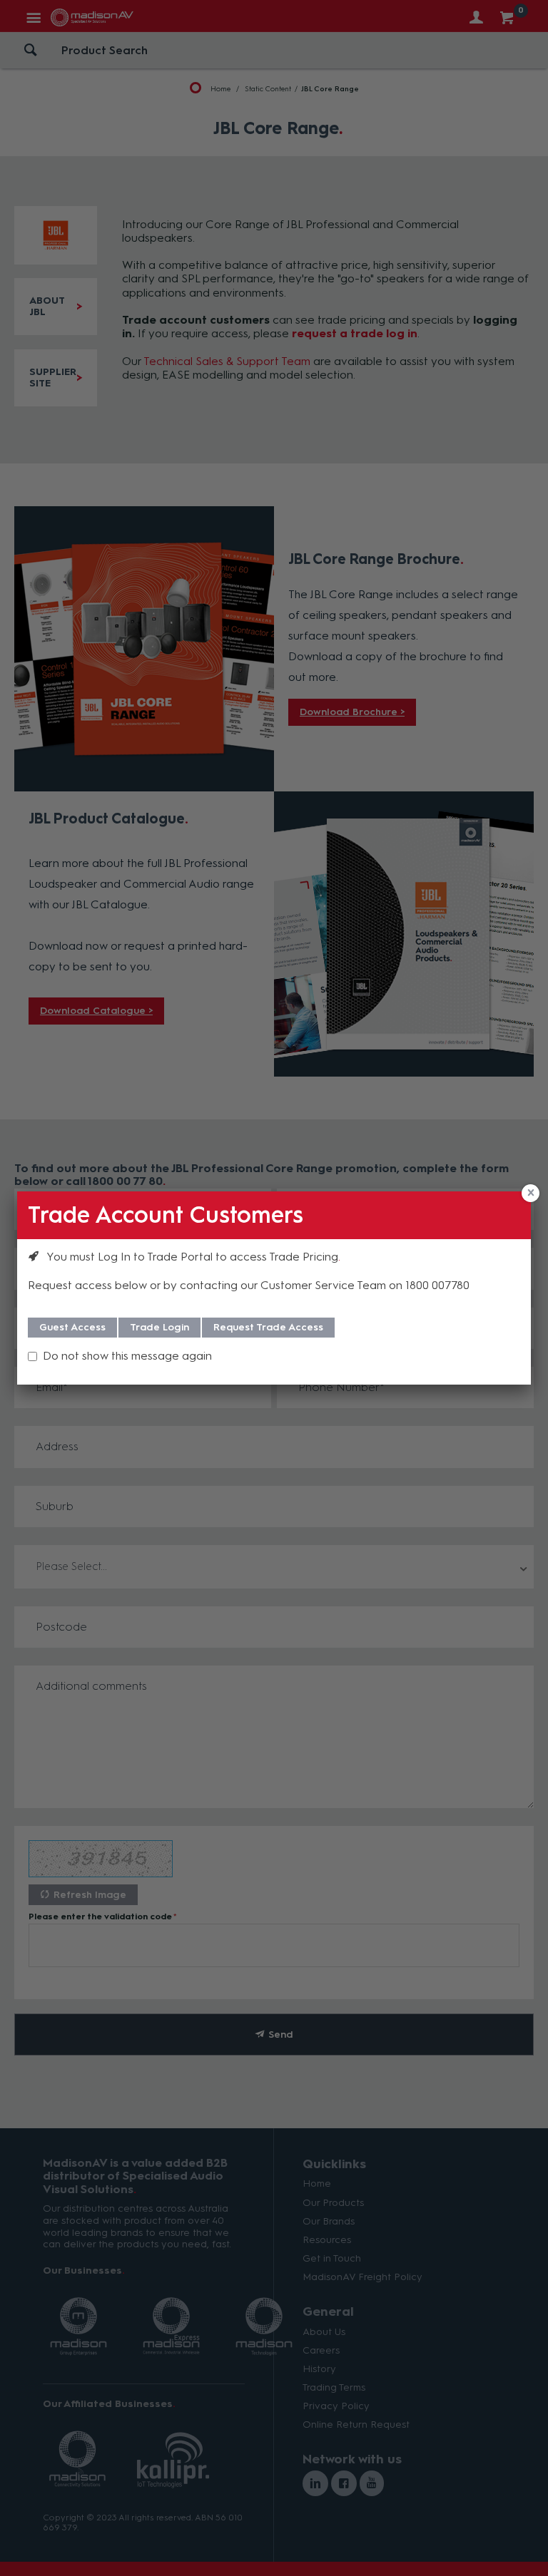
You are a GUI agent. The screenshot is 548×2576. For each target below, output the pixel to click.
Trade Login (159, 1327)
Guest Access (72, 1327)
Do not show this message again (127, 1356)
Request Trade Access (268, 1327)
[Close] (531, 1193)
